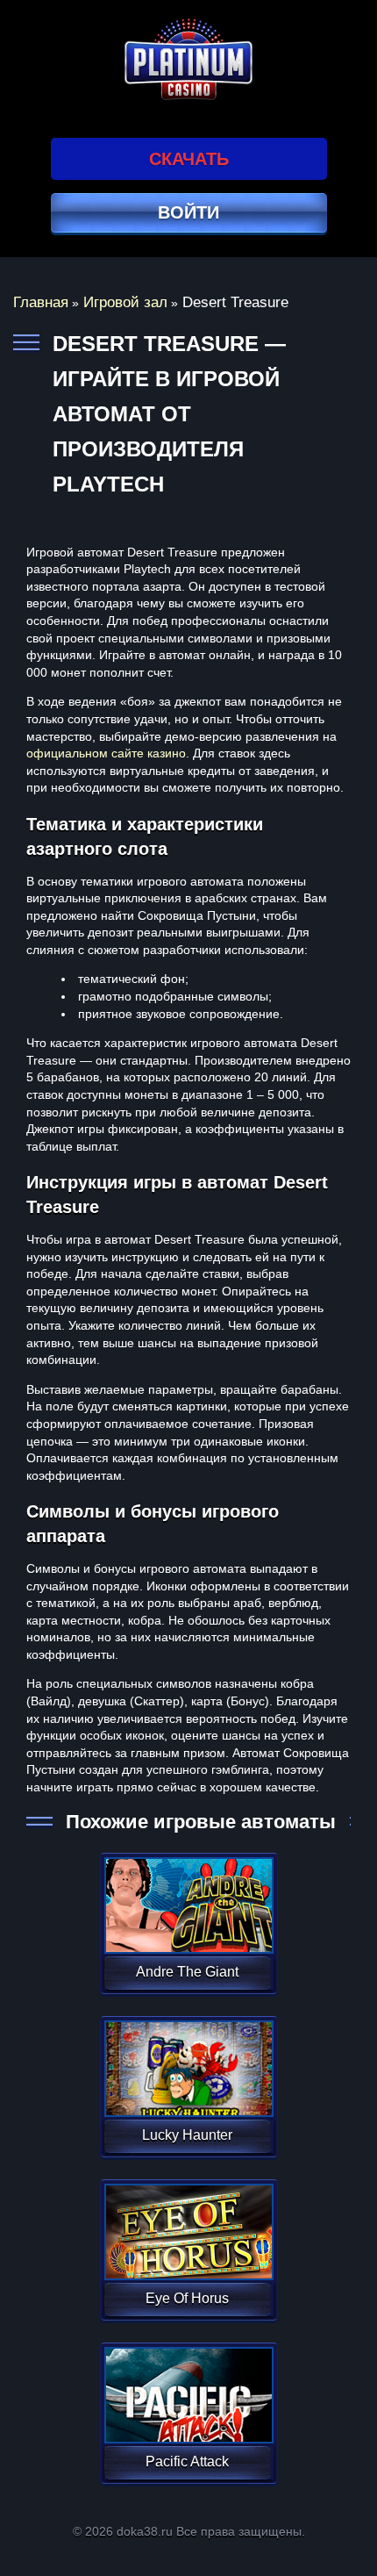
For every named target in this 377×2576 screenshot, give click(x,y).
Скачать (189, 159)
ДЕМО (187, 1926)
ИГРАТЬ (187, 1894)
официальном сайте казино (106, 753)
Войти (188, 212)
